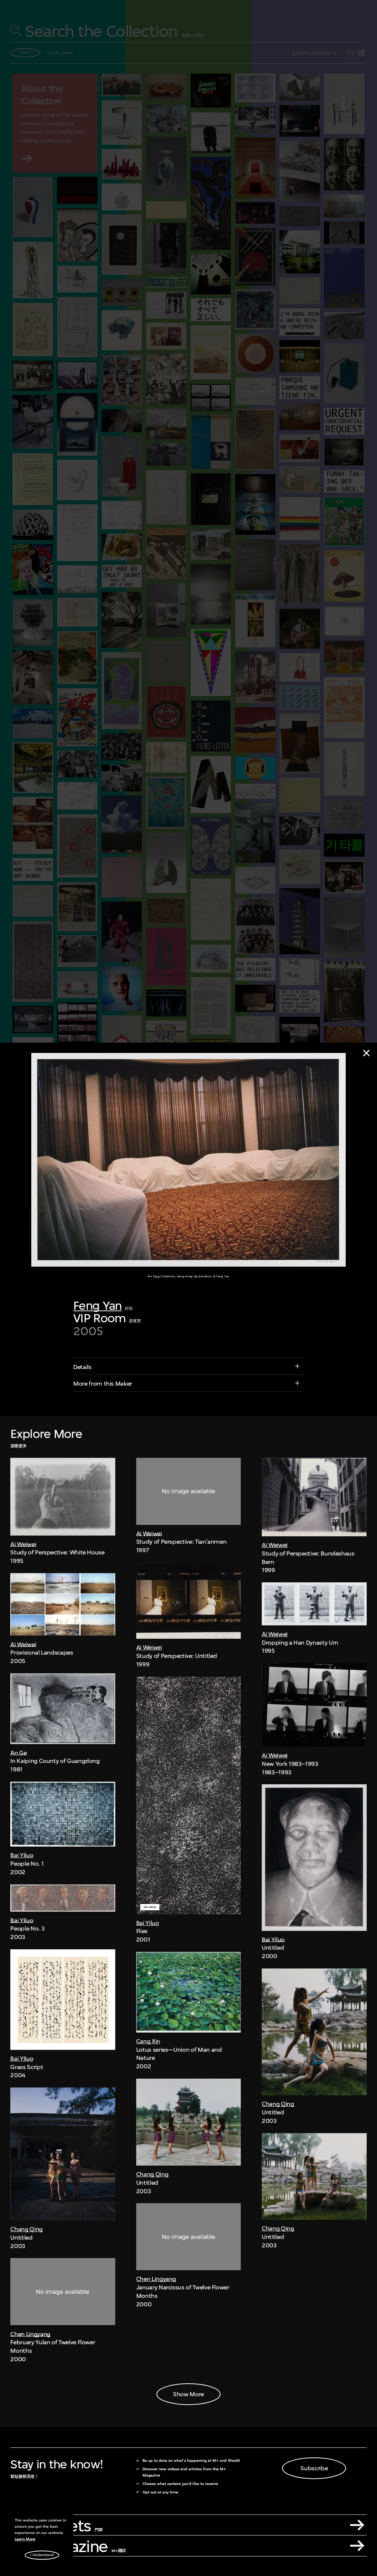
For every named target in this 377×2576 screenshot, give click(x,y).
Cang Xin (148, 2041)
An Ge (18, 1753)
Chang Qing (26, 2229)
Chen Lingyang (30, 2334)
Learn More (25, 2539)
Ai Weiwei (23, 1544)
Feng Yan (97, 1305)
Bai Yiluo (22, 1855)
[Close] (366, 1053)
